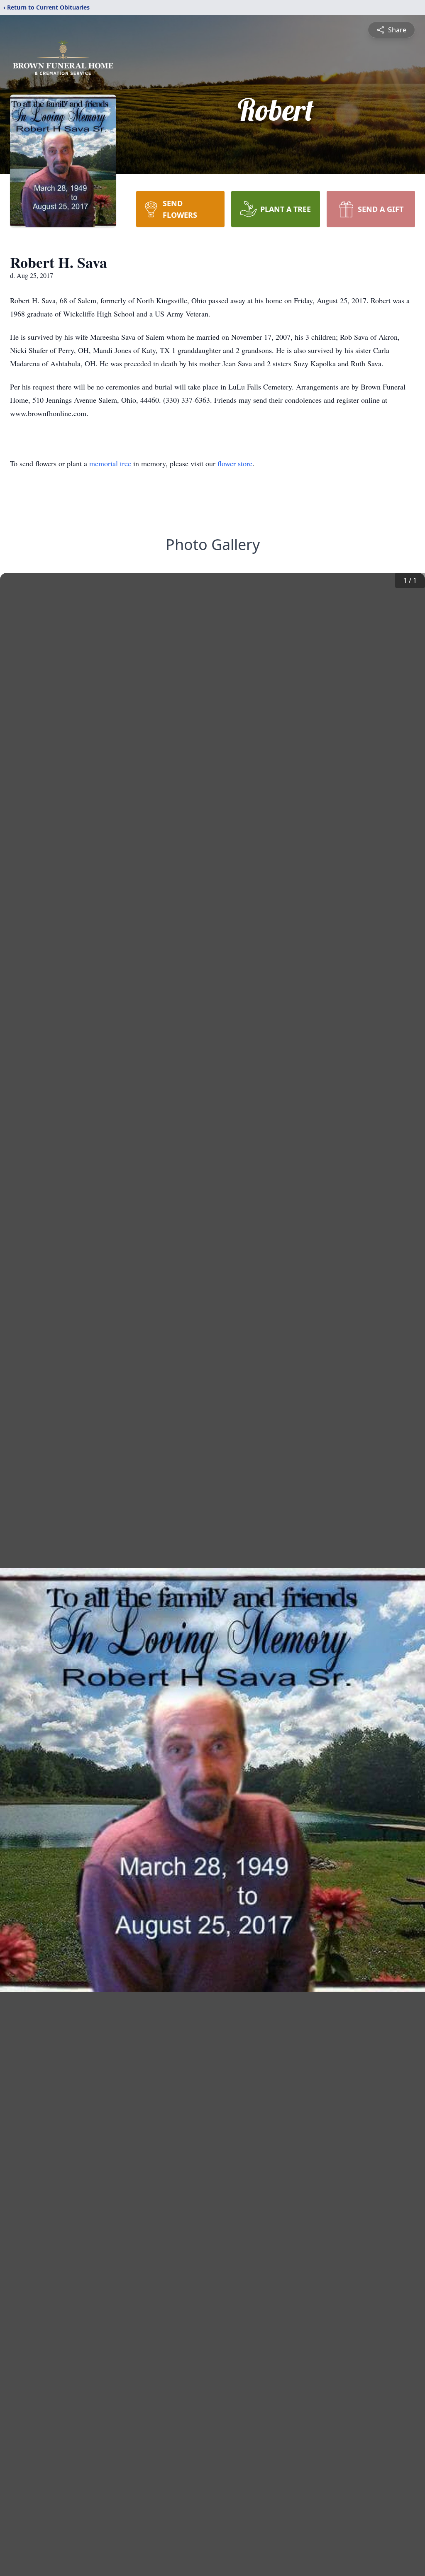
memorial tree (110, 463)
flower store (235, 463)
